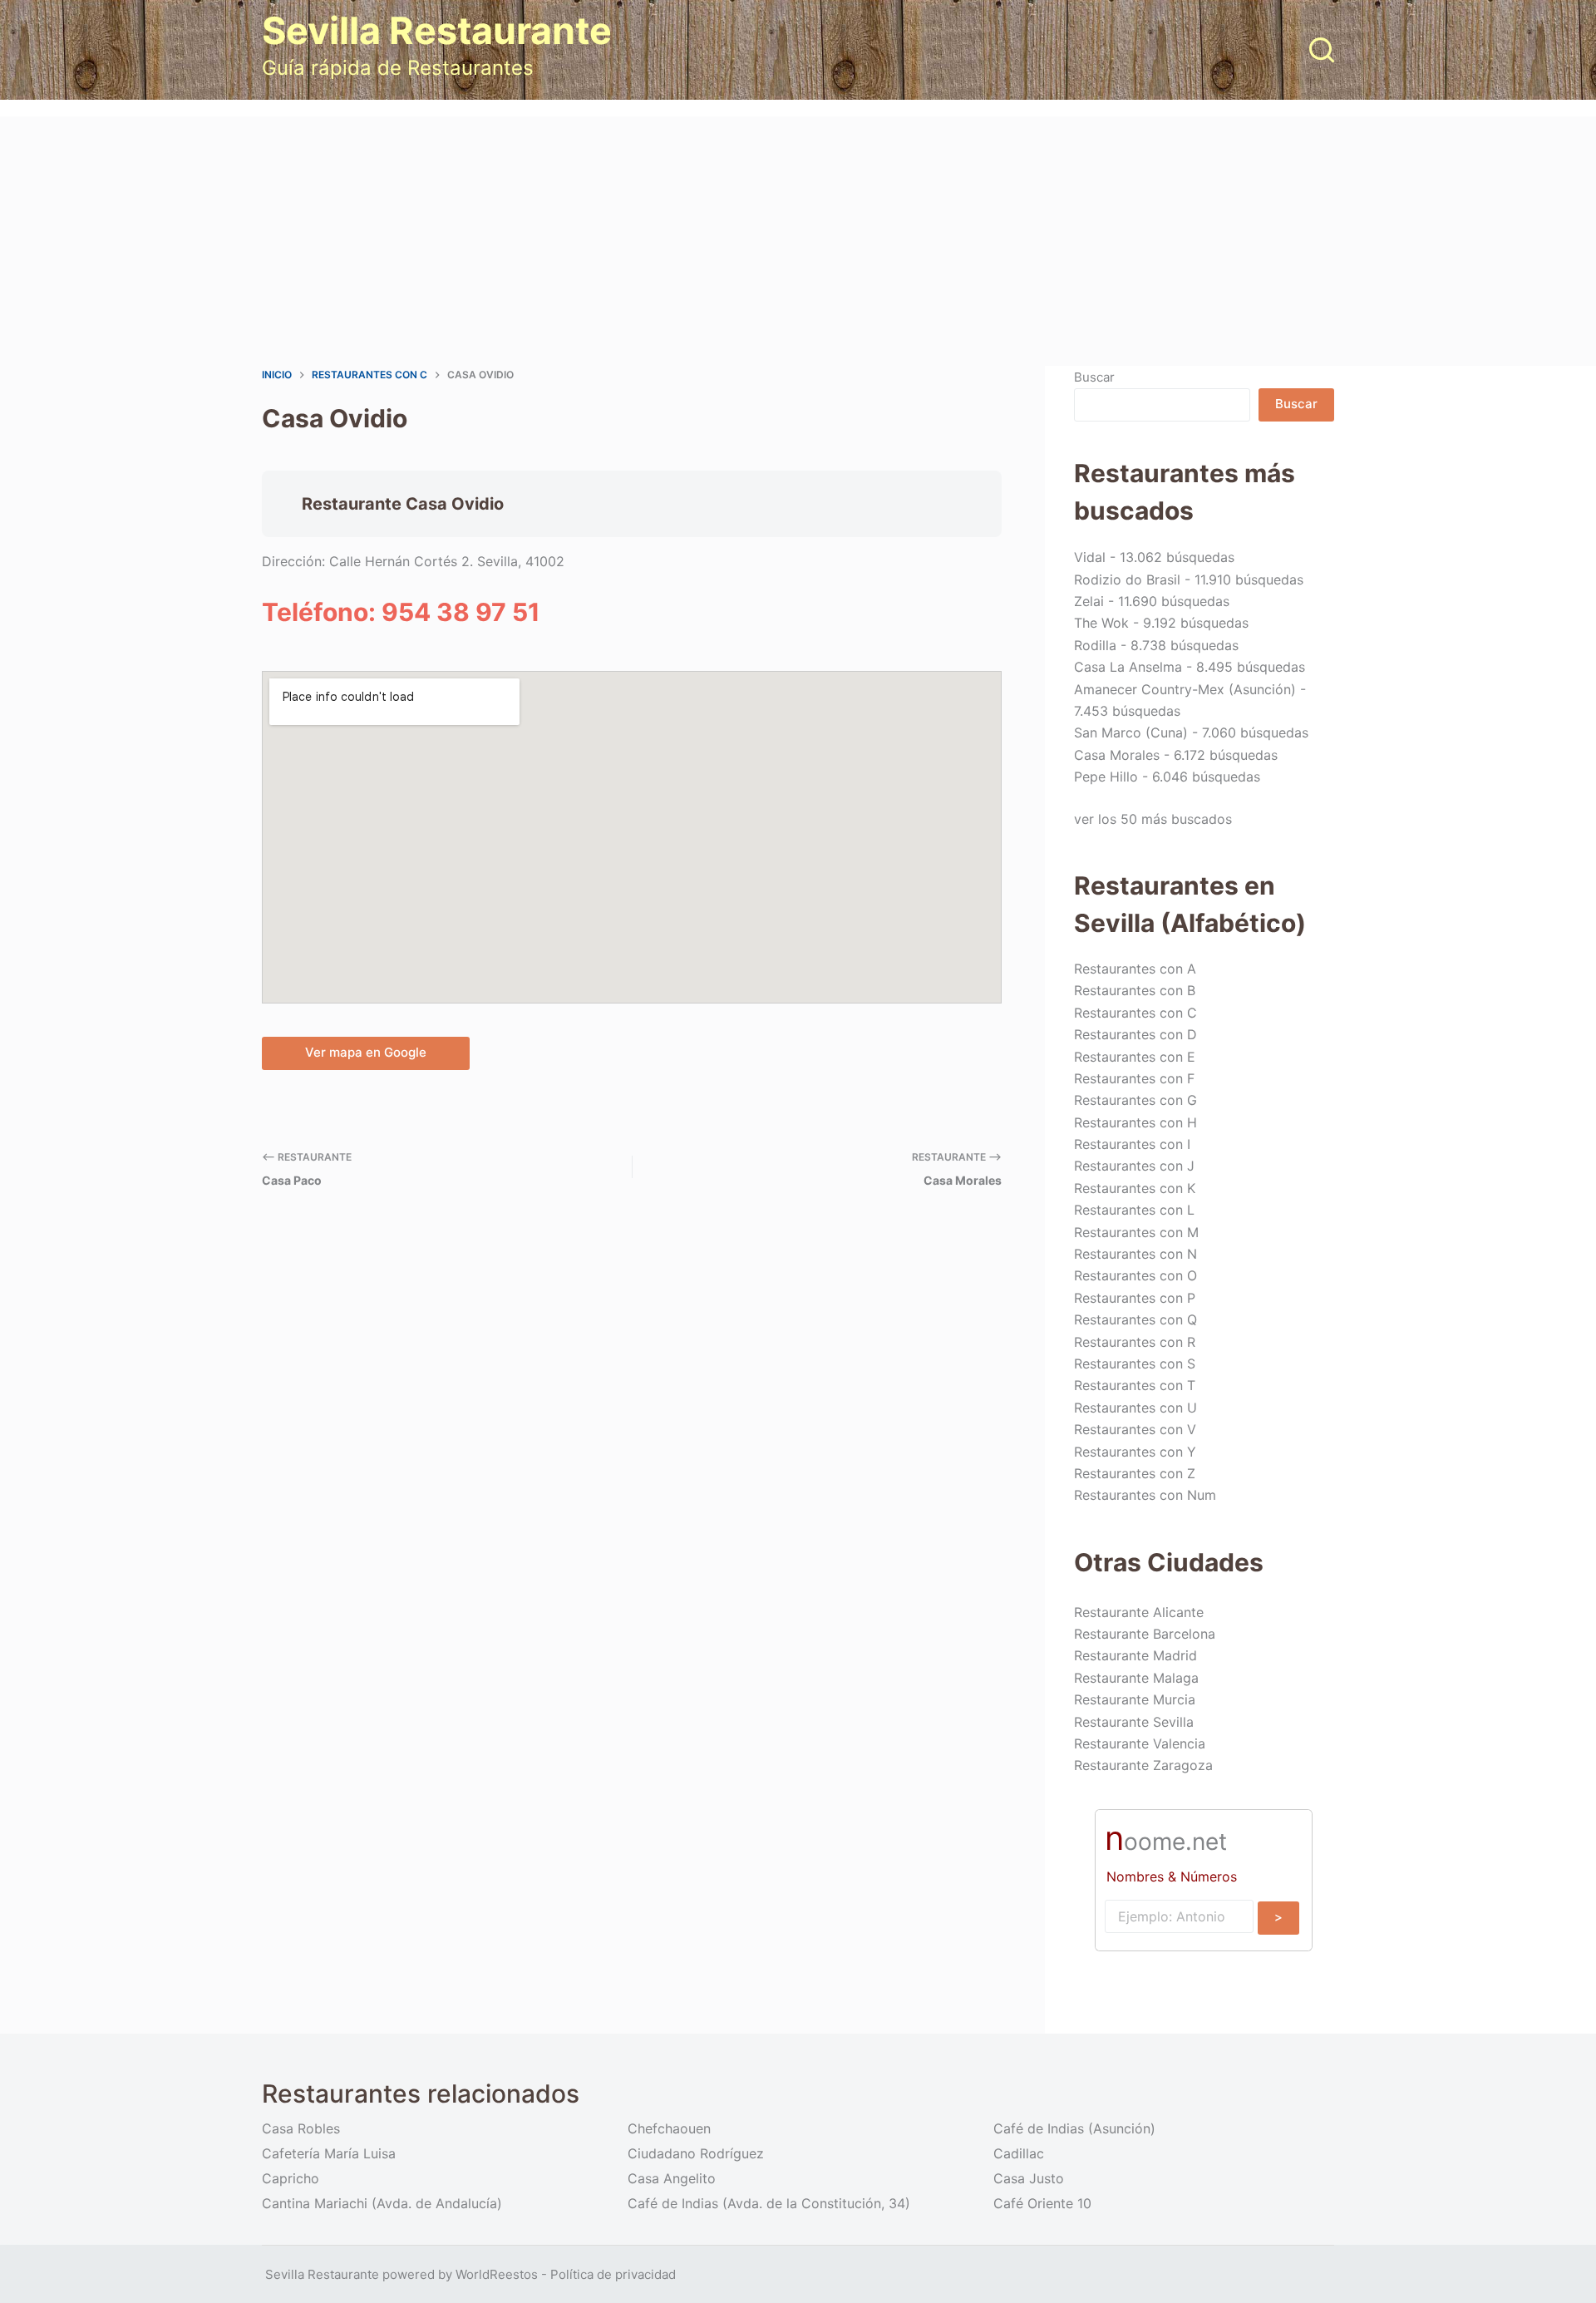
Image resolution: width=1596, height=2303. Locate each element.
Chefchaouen (669, 2128)
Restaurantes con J (1134, 1166)
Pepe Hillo (1106, 777)
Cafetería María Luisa (329, 2153)
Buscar (1094, 377)
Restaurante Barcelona (1145, 1634)
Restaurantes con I (1132, 1144)
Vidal (1090, 557)
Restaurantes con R (1135, 1342)
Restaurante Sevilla (1134, 1722)
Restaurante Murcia (1135, 1699)
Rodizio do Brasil (1127, 579)
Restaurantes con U (1135, 1408)
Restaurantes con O (1135, 1275)
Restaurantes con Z (1135, 1473)
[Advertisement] (798, 241)
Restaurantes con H (1135, 1122)
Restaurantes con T (1135, 1385)
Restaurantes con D (1135, 1034)
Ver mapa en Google (366, 1052)
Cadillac (1019, 2153)
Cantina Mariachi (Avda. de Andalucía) (382, 2203)
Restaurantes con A (1135, 969)
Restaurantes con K (1135, 1188)
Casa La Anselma (1128, 667)
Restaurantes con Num (1145, 1495)
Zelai (1089, 601)
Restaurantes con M (1136, 1232)
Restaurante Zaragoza (1143, 1765)
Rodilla (1095, 645)
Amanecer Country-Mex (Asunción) (1185, 689)
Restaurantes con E (1135, 1057)
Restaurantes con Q (1135, 1319)
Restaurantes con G (1135, 1100)
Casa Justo (1029, 2178)
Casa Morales (1117, 755)
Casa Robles (301, 2128)
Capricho (291, 2178)
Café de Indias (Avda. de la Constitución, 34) (769, 2203)
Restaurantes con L (1134, 1210)
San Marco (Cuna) (1131, 732)
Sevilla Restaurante (437, 30)
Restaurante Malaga (1136, 1678)
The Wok (1101, 623)
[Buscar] (1322, 50)
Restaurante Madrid (1135, 1655)
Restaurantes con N (1135, 1254)
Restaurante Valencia (1140, 1743)
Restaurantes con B (1135, 990)
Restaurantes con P (1135, 1298)
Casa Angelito (672, 2178)
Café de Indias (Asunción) (1074, 2128)
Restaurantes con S (1135, 1364)
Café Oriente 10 (1042, 2203)
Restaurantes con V (1135, 1429)
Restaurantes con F (1134, 1078)
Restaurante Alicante (1139, 1612)
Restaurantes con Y (1135, 1452)
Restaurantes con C (1135, 1013)
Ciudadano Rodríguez (696, 2153)
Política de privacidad (613, 2274)
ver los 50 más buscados (1153, 819)
